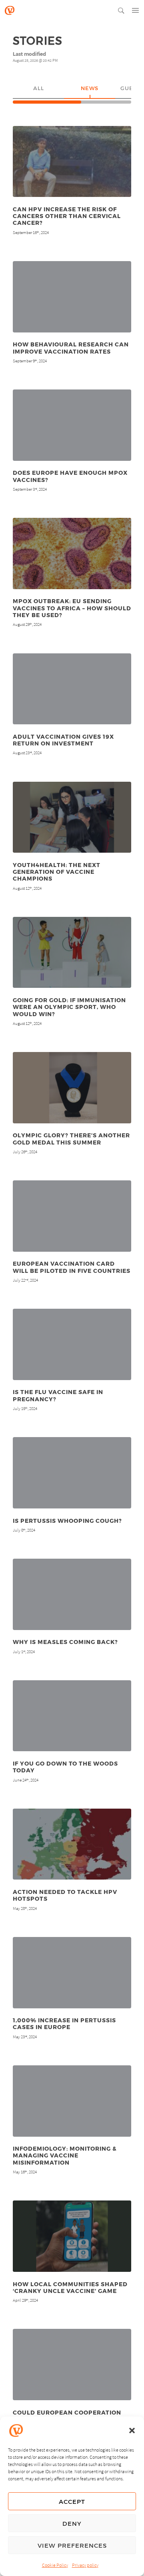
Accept (72, 2501)
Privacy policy (85, 2565)
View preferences (72, 2545)
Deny (72, 2523)
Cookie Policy (55, 2565)
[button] (132, 2430)
